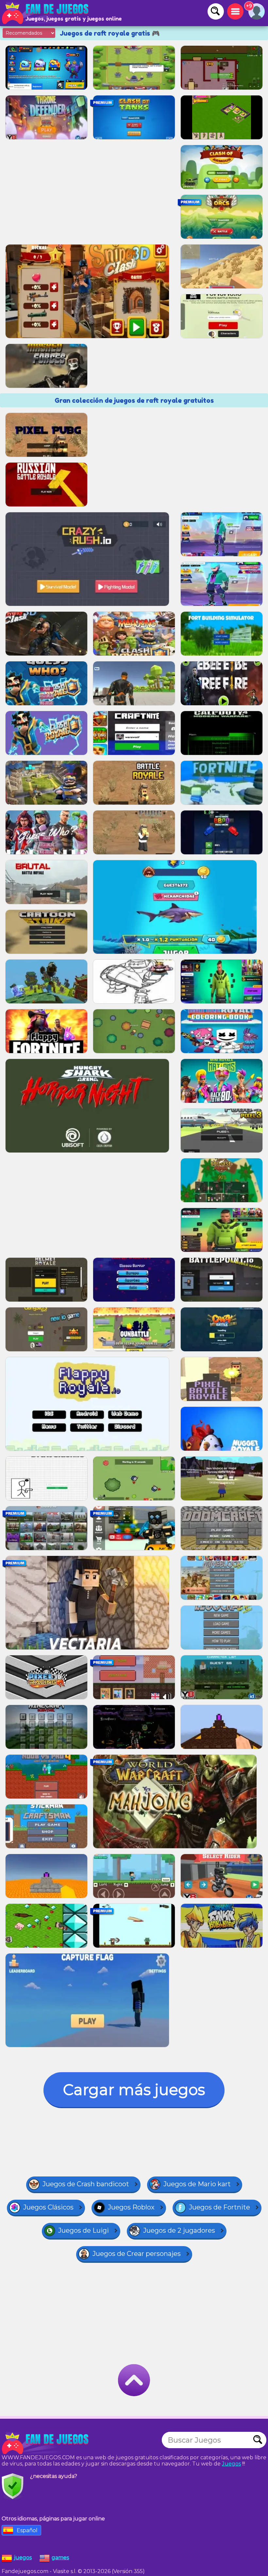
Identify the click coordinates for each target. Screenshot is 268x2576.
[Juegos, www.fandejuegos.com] (46, 13)
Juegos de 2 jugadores (179, 2230)
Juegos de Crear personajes (137, 2254)
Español (27, 2530)
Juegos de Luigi (84, 2230)
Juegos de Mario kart (197, 2184)
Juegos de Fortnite (219, 2207)
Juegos (231, 2464)
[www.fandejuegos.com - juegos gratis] (46, 2443)
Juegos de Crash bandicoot (86, 2184)
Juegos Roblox (131, 2207)
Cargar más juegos (134, 2090)
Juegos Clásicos (48, 2207)
